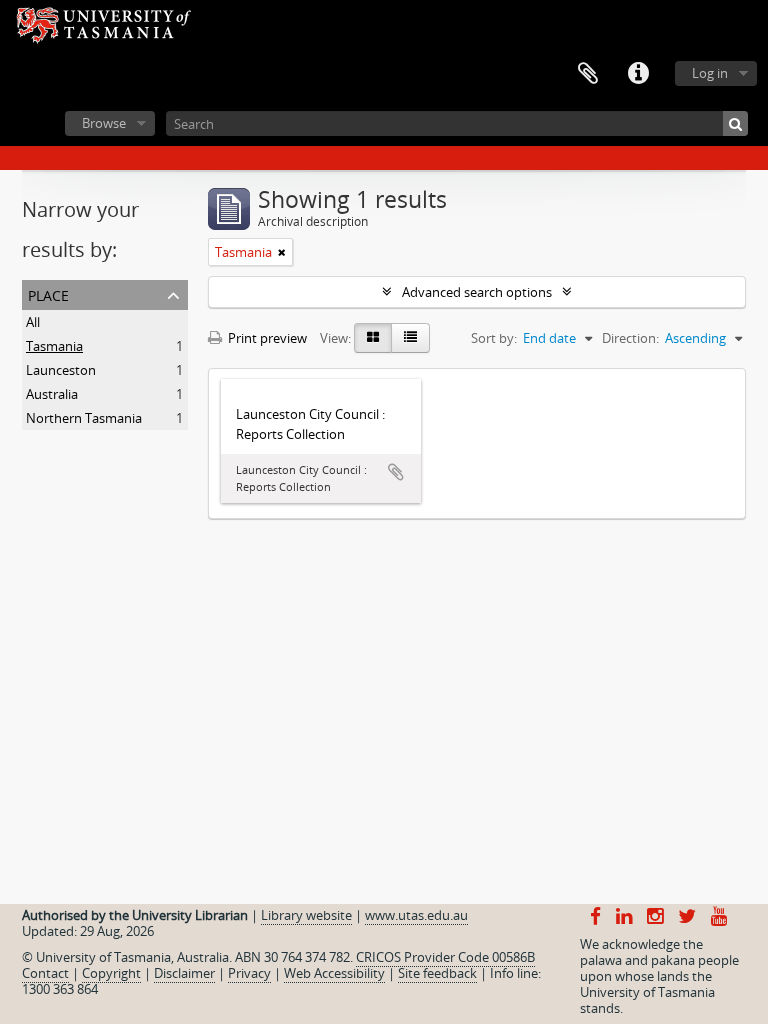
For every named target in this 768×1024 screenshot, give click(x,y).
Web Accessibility (334, 973)
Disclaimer (184, 973)
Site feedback (437, 973)
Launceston (61, 370)
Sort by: (494, 338)
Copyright (111, 973)
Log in (710, 73)
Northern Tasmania (84, 418)
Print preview (266, 338)
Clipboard (588, 74)
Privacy (249, 973)
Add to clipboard (396, 472)
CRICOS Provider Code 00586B (445, 957)
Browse (104, 123)
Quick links (638, 74)
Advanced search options (477, 292)
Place (48, 293)
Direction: (630, 338)
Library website (306, 915)
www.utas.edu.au (416, 915)
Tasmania (54, 346)
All (33, 322)
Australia (52, 394)
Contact (45, 973)
